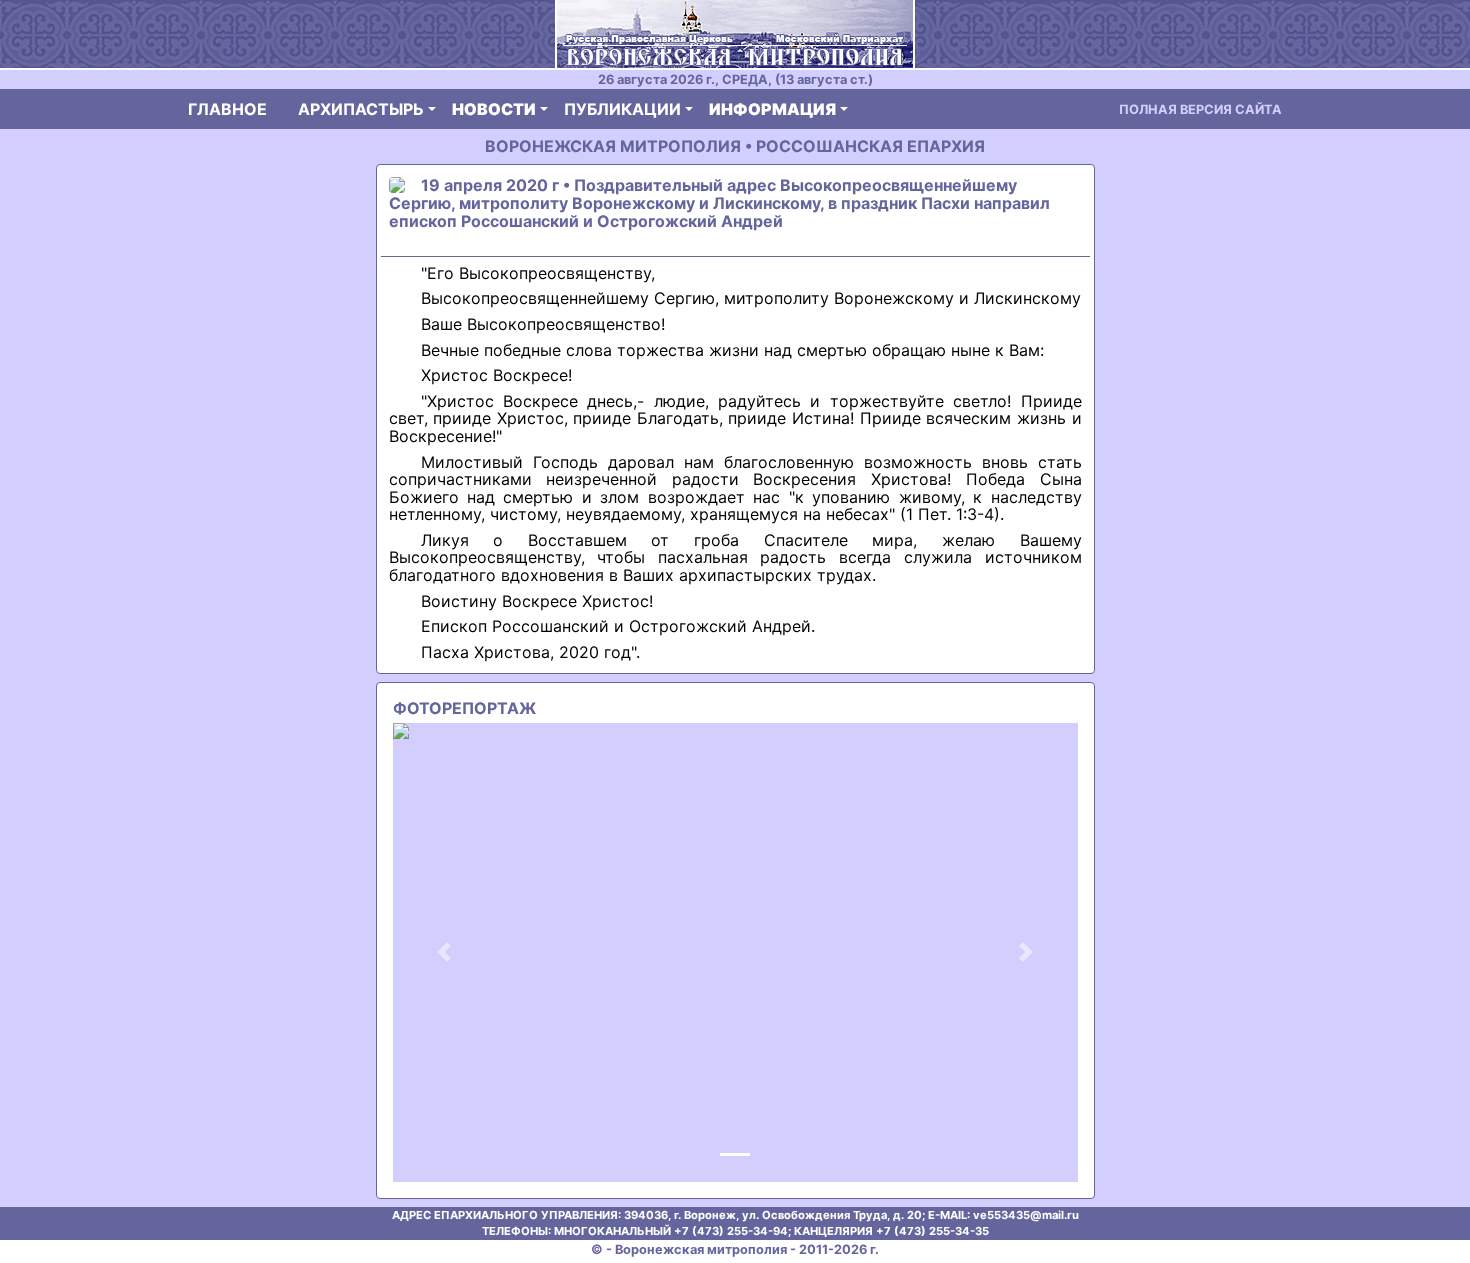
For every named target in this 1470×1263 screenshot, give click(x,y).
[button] (444, 952)
